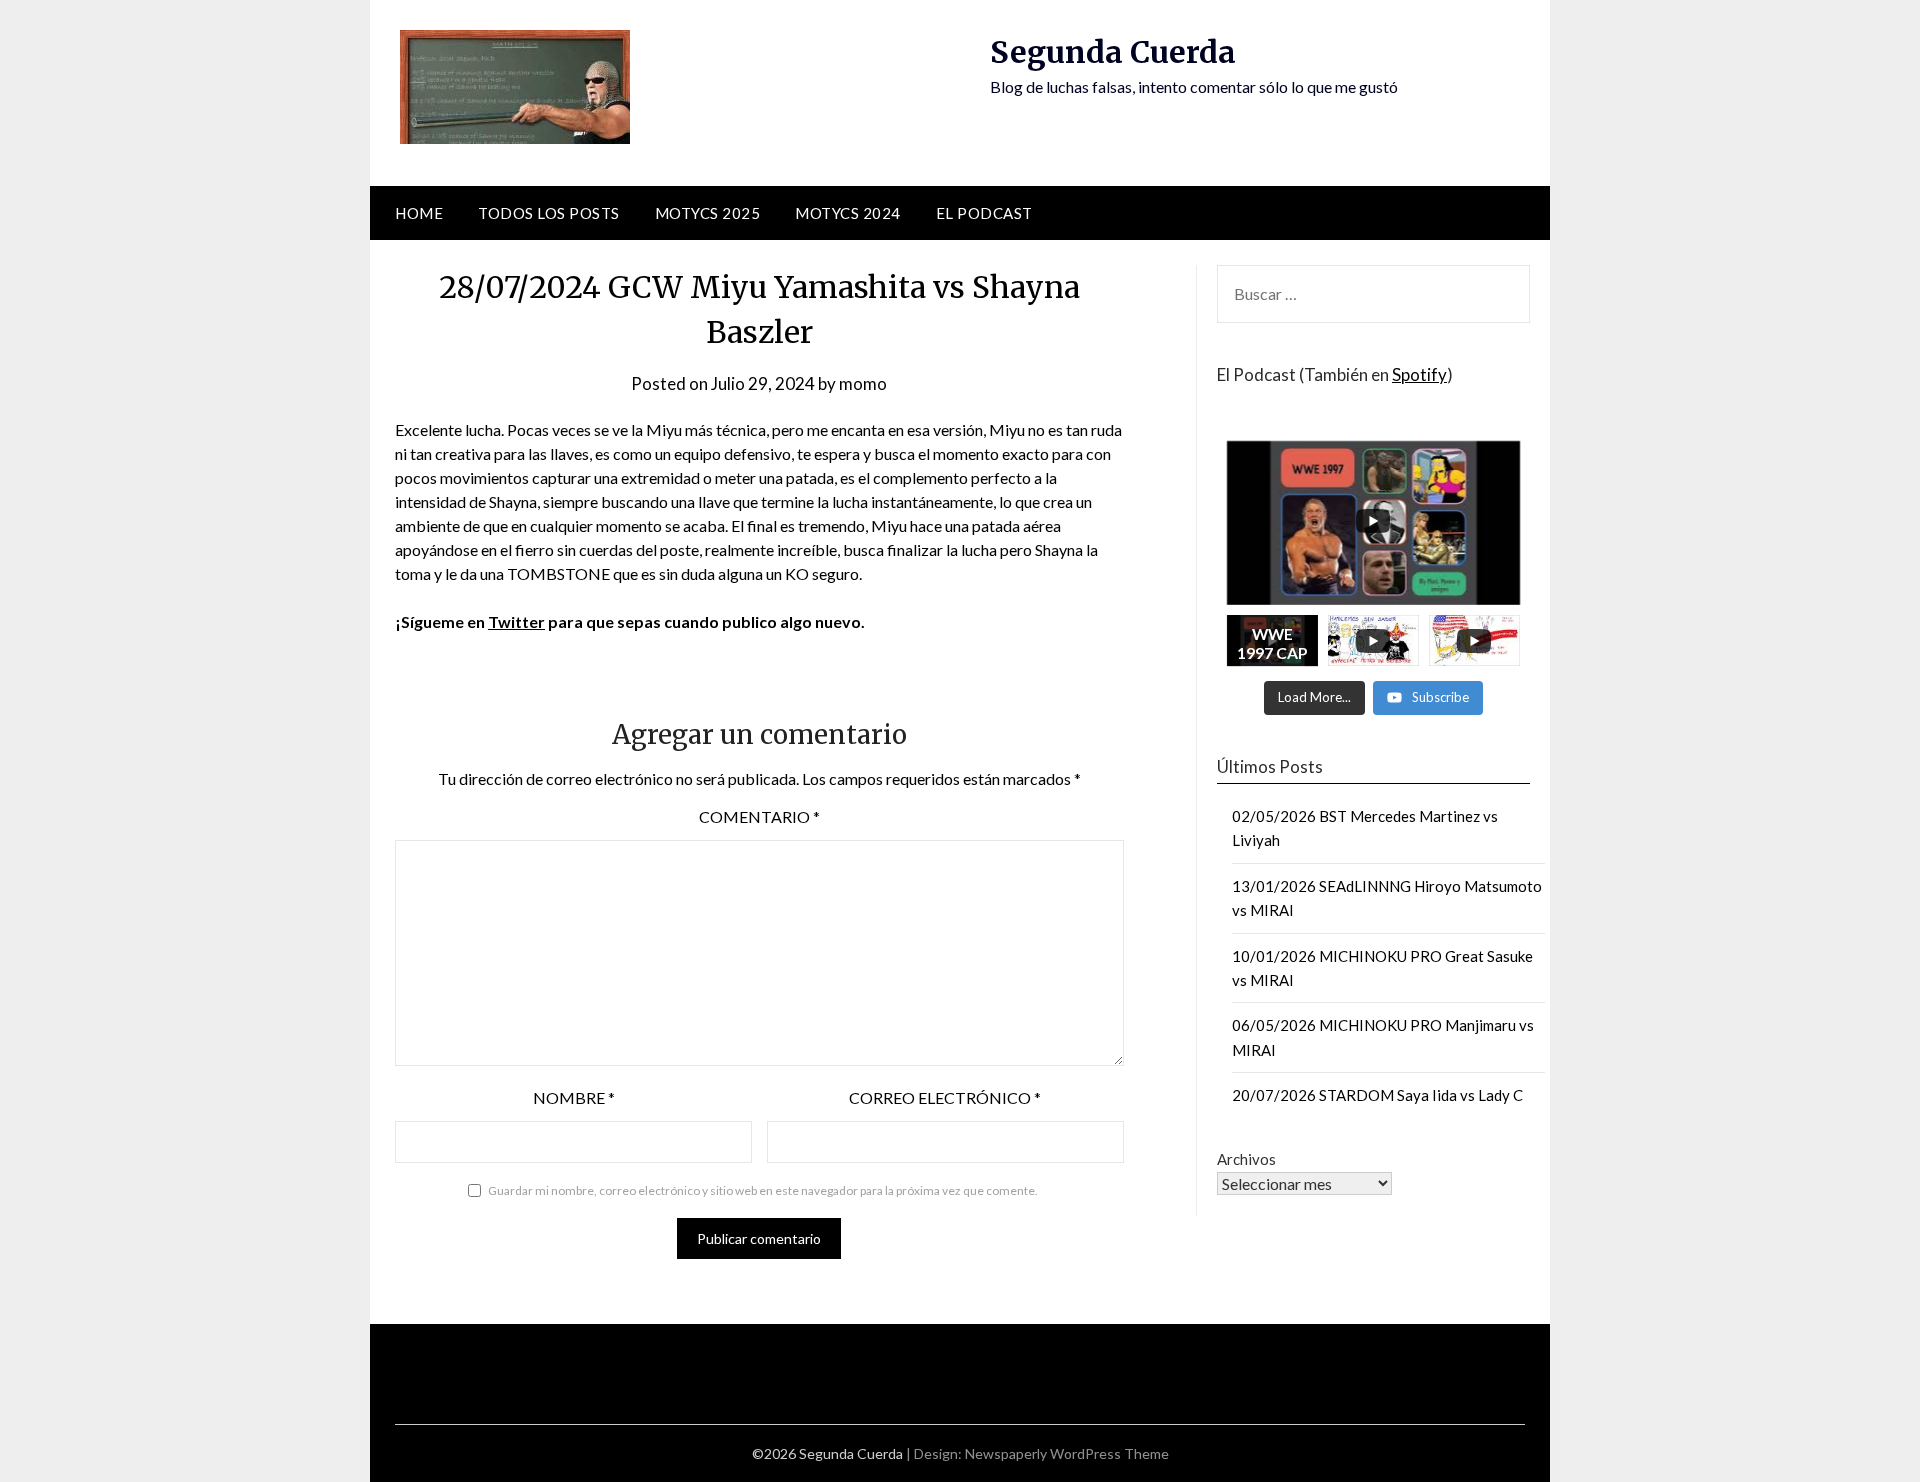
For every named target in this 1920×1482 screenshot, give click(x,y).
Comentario (759, 816)
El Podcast (984, 213)
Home (419, 213)
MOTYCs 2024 (848, 213)
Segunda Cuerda (1113, 52)
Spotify (1419, 374)
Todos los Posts (549, 213)
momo (863, 383)
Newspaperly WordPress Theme (1067, 1453)
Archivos (1246, 1159)
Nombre (574, 1097)
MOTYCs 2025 (708, 213)
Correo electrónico (945, 1097)
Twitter (516, 621)
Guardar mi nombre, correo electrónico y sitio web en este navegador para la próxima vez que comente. (763, 1190)
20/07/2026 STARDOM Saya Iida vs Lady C (1377, 1095)
